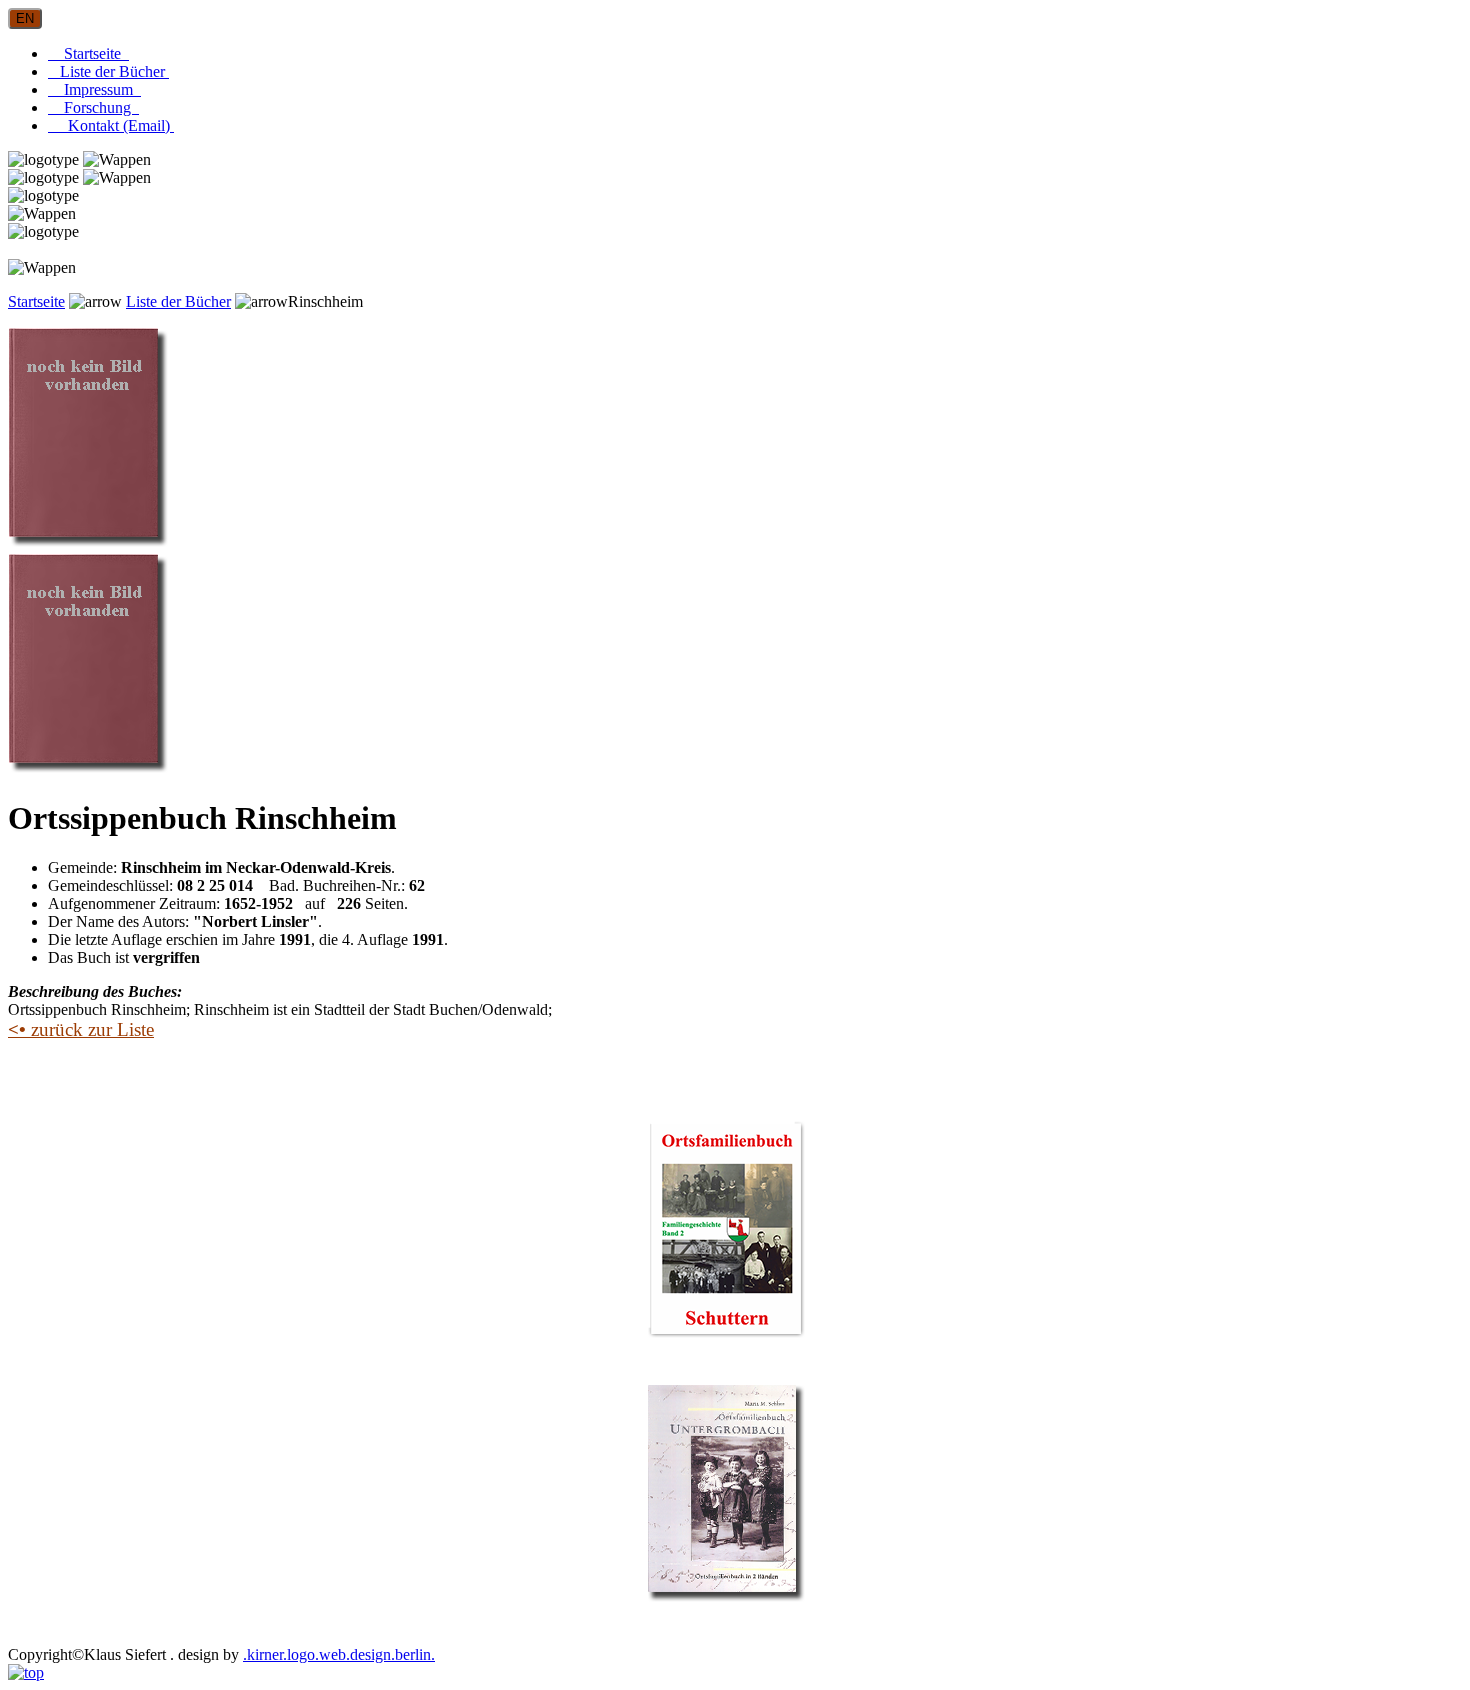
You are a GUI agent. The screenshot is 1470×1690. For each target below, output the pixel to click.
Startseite (88, 53)
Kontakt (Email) (111, 125)
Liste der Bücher (108, 71)
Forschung (93, 107)
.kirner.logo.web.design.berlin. (339, 1654)
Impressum (94, 89)
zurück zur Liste (81, 1029)
